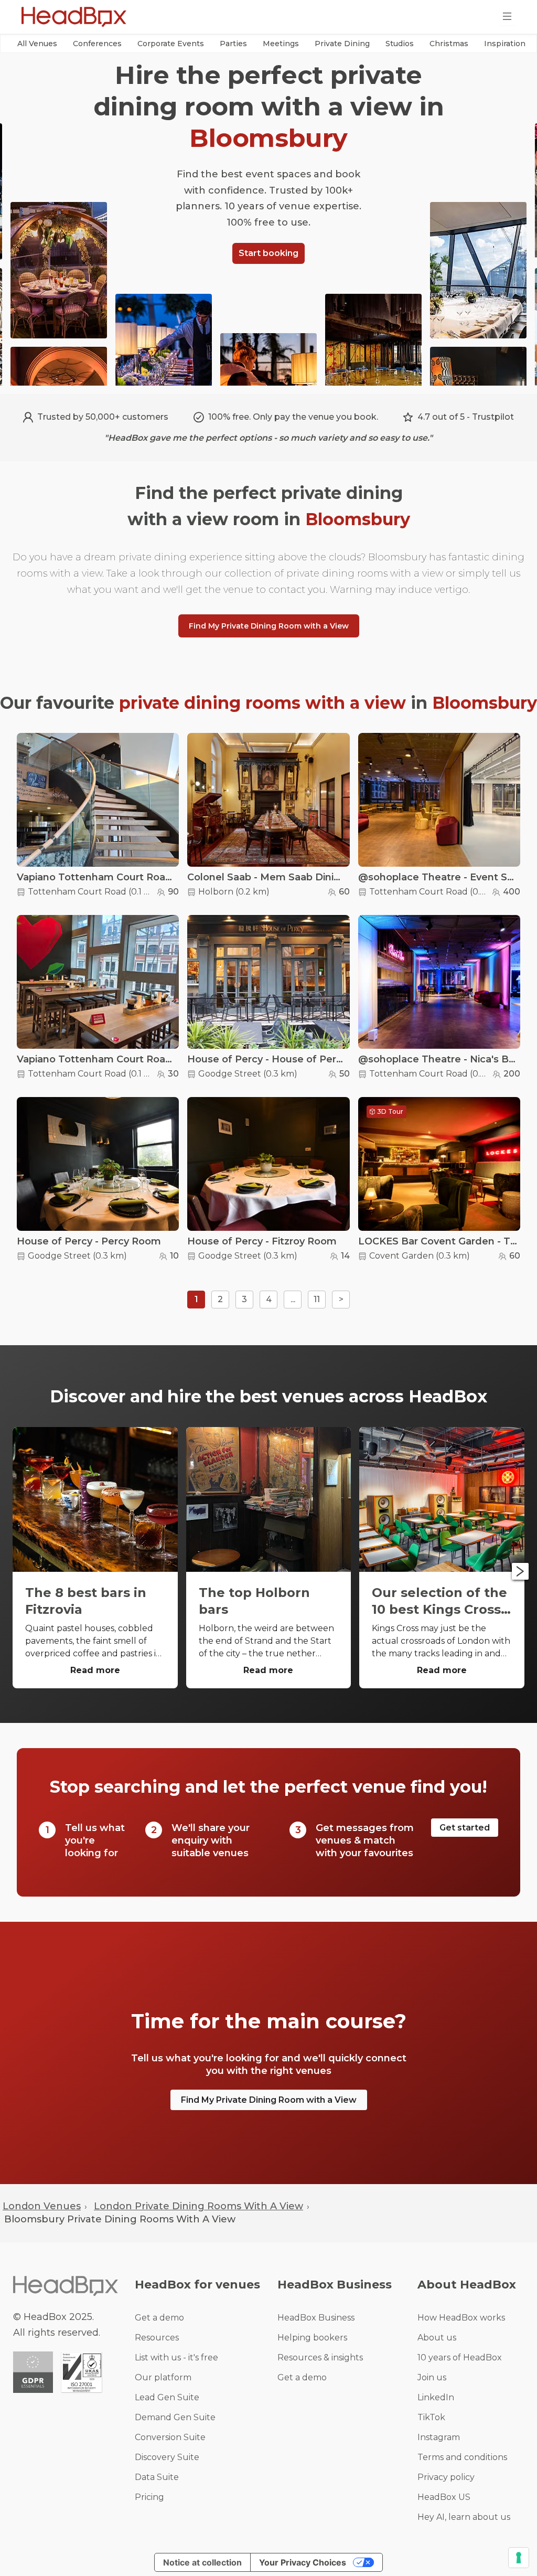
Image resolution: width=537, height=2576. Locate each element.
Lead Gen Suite (167, 2397)
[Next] (520, 1571)
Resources (157, 2338)
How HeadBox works (461, 2318)
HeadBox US (444, 2497)
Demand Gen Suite (175, 2417)
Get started (465, 1828)
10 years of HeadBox (460, 2357)
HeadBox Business (316, 2318)
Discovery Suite (167, 2457)
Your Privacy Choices (303, 2562)
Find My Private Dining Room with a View (269, 626)
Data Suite (157, 2477)
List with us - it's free (176, 2357)
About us (437, 2338)
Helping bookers (312, 2338)
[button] (37, 44)
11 (317, 1299)
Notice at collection (202, 2562)
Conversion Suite (170, 2437)
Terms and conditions (462, 2457)
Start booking (268, 253)
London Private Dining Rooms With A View (198, 2206)
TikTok (431, 2417)
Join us (432, 2377)
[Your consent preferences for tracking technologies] (519, 2558)
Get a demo (159, 2318)
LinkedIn (436, 2397)
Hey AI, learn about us (464, 2517)
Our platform (163, 2377)
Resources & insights (320, 2357)
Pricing (149, 2497)
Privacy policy (446, 2477)
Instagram (439, 2437)
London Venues (42, 2206)
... (293, 1299)
